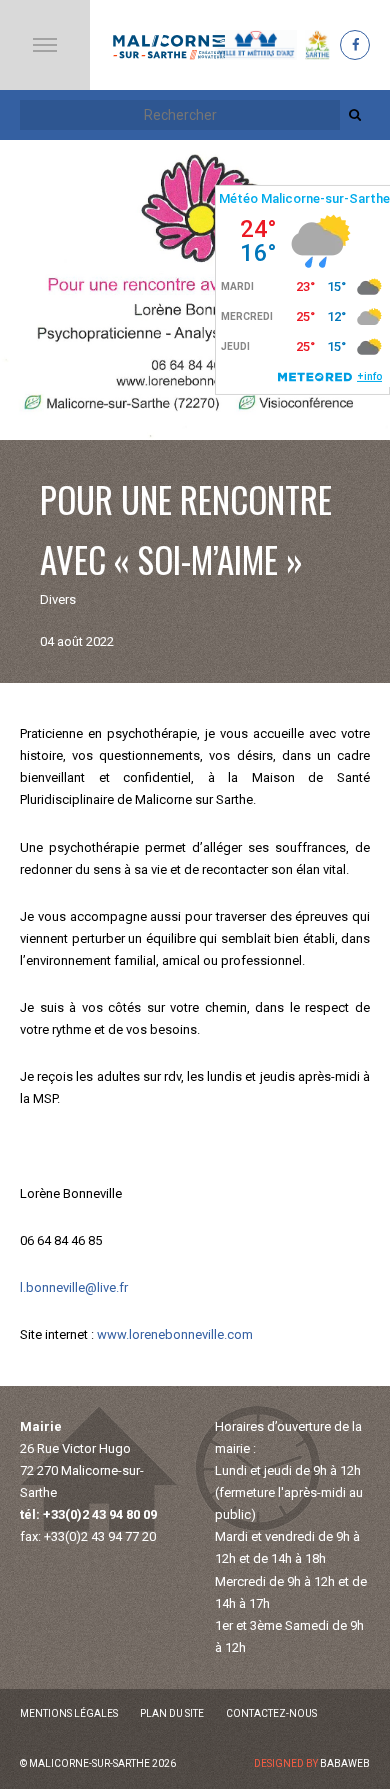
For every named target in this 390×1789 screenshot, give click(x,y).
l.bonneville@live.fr (74, 1287)
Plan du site (172, 1713)
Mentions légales (69, 1713)
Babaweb (345, 1763)
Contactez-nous (271, 1713)
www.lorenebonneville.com (175, 1334)
